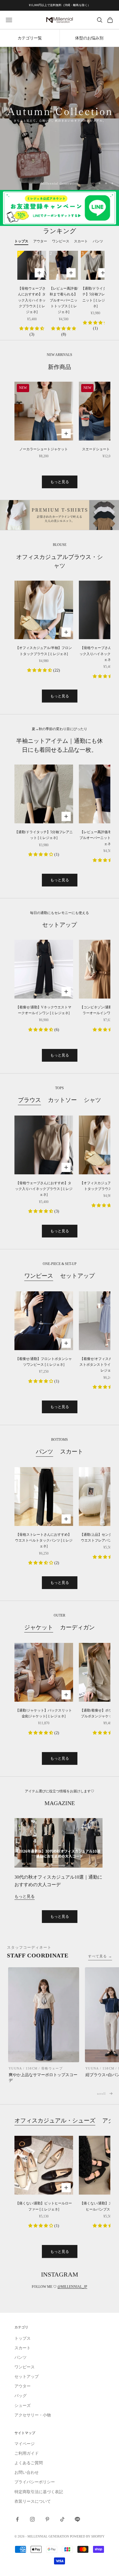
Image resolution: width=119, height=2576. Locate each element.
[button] (32, 329)
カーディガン (77, 1627)
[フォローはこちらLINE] (77, 2519)
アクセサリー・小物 (33, 2415)
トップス (23, 2338)
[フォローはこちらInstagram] (32, 2519)
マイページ (25, 2444)
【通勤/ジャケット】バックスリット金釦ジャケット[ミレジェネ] (44, 1713)
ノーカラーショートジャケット (44, 449)
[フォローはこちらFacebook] (17, 2519)
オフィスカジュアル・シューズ (55, 2120)
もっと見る (60, 482)
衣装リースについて (33, 2501)
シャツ (92, 1100)
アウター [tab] (40, 241)
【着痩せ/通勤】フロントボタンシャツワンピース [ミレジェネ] (44, 1362)
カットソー (62, 1100)
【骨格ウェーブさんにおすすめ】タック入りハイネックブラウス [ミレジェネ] (32, 300)
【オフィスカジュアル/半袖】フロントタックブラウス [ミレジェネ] (44, 651)
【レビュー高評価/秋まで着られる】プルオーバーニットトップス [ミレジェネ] (64, 300)
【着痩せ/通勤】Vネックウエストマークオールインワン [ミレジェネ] (44, 1010)
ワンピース (39, 1276)
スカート (72, 1451)
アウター (23, 2386)
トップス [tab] (21, 241)
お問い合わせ (27, 2472)
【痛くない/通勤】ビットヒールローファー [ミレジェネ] (44, 2206)
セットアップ (77, 1276)
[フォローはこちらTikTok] (62, 2519)
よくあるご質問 (29, 2463)
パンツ (44, 1451)
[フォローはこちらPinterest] (47, 2519)
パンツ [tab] (98, 241)
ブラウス (29, 1100)
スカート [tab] (81, 241)
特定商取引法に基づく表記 (39, 2492)
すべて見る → (100, 1956)
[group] (59, 118)
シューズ (23, 2406)
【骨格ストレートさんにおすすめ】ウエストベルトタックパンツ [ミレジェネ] (44, 1541)
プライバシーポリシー (35, 2482)
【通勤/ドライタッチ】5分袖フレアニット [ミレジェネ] (95, 297)
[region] (59, 118)
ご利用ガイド (27, 2453)
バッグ (21, 2396)
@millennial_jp (72, 2287)
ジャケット (39, 1627)
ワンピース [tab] (61, 241)
